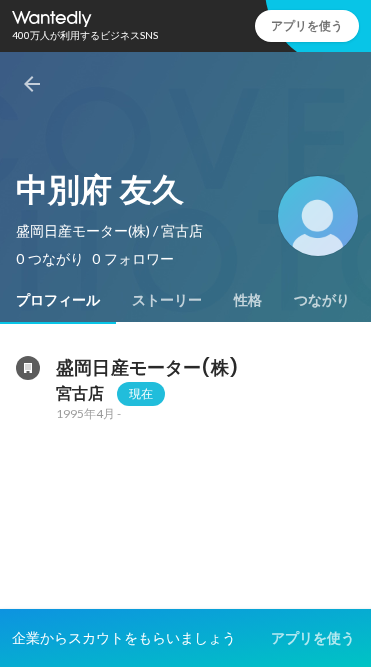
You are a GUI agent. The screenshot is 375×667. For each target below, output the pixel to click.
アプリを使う (307, 25)
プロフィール (58, 300)
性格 (248, 300)
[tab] (58, 300)
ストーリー (167, 300)
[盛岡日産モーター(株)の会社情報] (28, 368)
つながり (322, 300)
